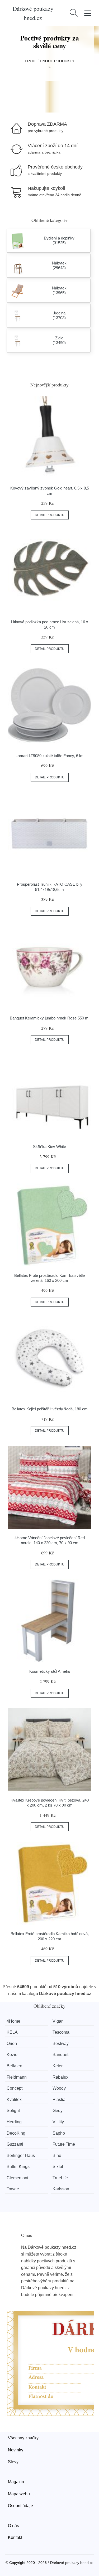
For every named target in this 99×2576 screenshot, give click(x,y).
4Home (13, 2021)
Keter (58, 2066)
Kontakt (15, 2537)
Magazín (16, 2482)
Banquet (60, 2055)
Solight (13, 2111)
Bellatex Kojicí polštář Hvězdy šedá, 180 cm (50, 1409)
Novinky (16, 2450)
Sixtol (58, 2167)
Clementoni (17, 2178)
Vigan (58, 2021)
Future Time (64, 2144)
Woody (59, 2088)
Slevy (13, 2462)
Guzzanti (15, 2144)
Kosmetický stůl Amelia (49, 1671)
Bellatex (14, 2066)
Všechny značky (23, 2438)
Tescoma (61, 2032)
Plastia (59, 2100)
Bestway (61, 2044)
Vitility (58, 2122)
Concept (15, 2088)
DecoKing (16, 2133)
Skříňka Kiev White (49, 1147)
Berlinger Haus (21, 2156)
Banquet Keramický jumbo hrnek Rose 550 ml (49, 1018)
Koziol (13, 2055)
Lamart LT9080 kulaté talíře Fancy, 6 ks (49, 756)
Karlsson (61, 2189)
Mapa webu (19, 2494)
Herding (14, 2122)
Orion (12, 2044)
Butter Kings (18, 2167)
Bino (57, 2156)
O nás (13, 2526)
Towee (13, 2189)
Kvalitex (14, 2100)
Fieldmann (17, 2077)
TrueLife (60, 2178)
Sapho (59, 2133)
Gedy (58, 2111)
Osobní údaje (20, 2506)
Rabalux (60, 2077)
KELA (12, 2032)
